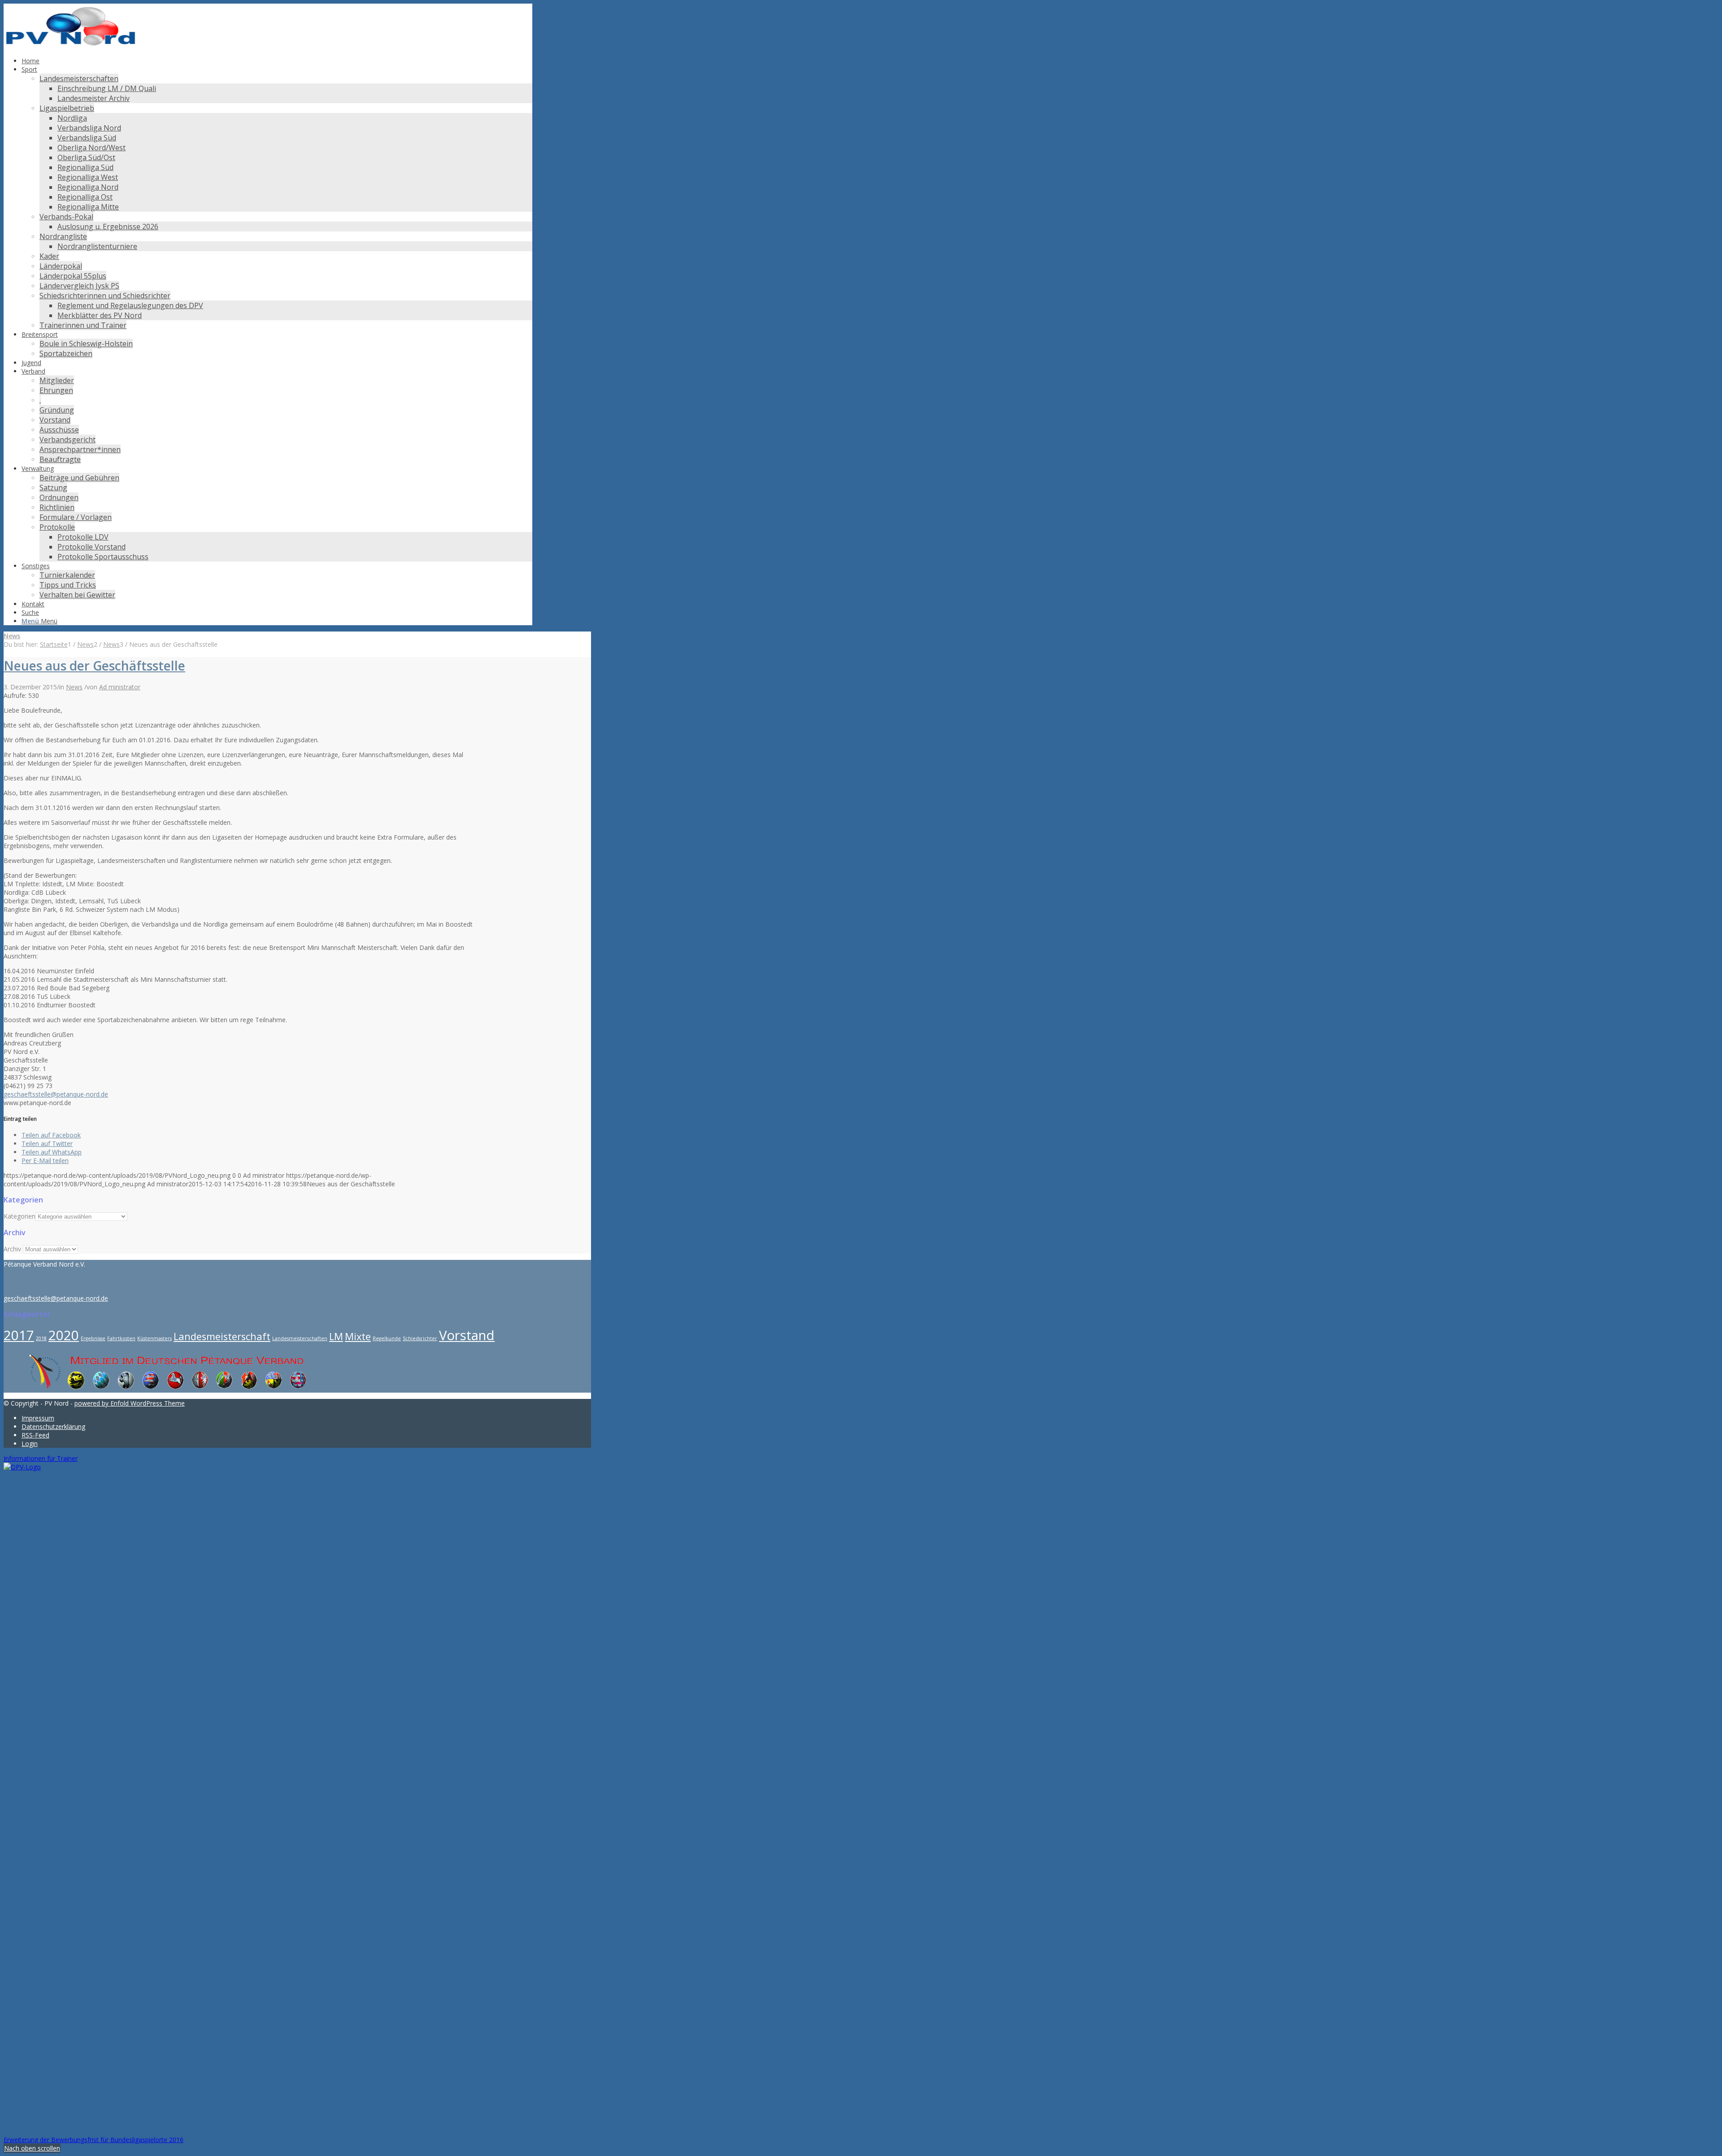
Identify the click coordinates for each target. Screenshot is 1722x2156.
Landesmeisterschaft (222, 1336)
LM (336, 1336)
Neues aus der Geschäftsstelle (94, 666)
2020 (64, 1335)
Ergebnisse (93, 1338)
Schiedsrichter (420, 1338)
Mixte (358, 1336)
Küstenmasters (154, 1338)
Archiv (12, 1249)
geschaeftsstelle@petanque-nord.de (56, 1094)
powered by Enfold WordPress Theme (130, 1403)
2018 (41, 1338)
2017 (19, 1335)
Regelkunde (387, 1338)
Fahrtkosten (121, 1338)
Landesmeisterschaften (300, 1338)
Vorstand (467, 1335)
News (12, 636)
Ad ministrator (120, 687)
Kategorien (20, 1216)
